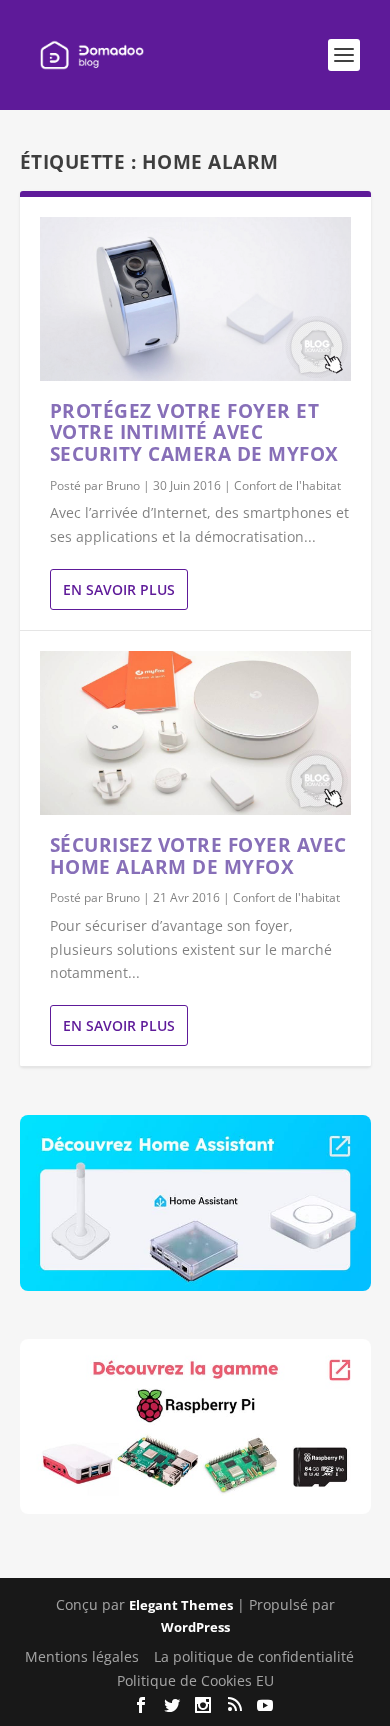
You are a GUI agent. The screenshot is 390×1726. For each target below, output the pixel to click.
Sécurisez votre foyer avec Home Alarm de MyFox (198, 856)
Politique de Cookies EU (195, 1680)
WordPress (195, 1627)
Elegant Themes (181, 1605)
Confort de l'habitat (287, 485)
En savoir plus (119, 589)
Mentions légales (82, 1656)
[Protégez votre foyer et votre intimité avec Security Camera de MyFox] (195, 299)
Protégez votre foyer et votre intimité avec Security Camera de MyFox (194, 433)
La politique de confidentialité (254, 1656)
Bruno (123, 485)
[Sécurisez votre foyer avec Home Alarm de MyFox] (195, 733)
